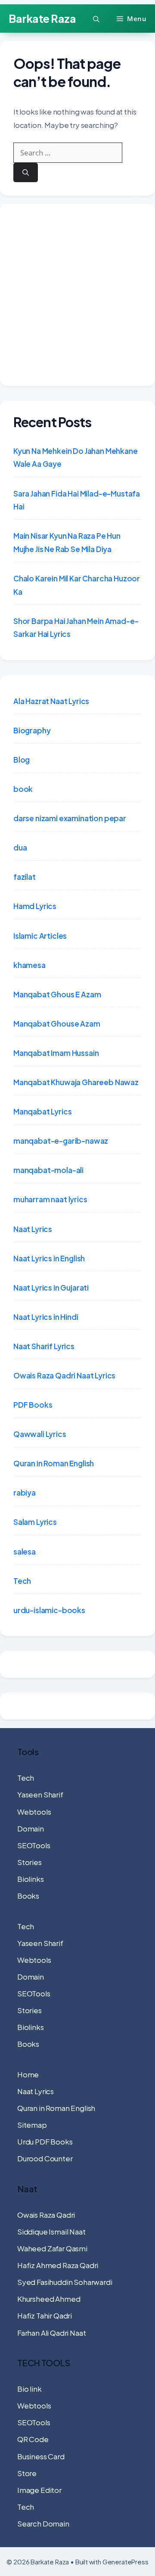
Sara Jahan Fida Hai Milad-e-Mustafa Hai (77, 500)
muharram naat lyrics (50, 1199)
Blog (22, 760)
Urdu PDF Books (45, 2141)
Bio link (29, 2389)
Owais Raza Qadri (46, 2215)
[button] (96, 19)
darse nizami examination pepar (70, 818)
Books (28, 1896)
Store (27, 2473)
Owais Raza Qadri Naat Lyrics (64, 1375)
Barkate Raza (42, 19)
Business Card (41, 2456)
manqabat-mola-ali (48, 1170)
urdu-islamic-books (49, 1610)
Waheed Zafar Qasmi (52, 2248)
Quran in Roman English (54, 1463)
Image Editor (39, 2490)
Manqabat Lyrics (42, 1111)
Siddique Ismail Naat (51, 2231)
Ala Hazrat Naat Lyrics (51, 701)
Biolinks (31, 1879)
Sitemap (32, 2125)
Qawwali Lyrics (40, 1434)
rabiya (25, 1493)
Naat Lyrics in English (49, 1258)
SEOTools (34, 1845)
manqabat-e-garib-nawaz (61, 1141)
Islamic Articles (40, 936)
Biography (32, 730)
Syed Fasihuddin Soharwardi (65, 2282)
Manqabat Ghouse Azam (57, 1024)
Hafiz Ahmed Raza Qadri (58, 2265)
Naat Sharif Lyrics (44, 1346)
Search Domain (43, 2523)
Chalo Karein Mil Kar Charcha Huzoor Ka (77, 585)
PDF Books (33, 1405)
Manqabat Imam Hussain (56, 1053)
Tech (22, 1581)
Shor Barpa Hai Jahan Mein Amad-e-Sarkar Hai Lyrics (76, 628)
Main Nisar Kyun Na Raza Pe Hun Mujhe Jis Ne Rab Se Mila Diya (67, 542)
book (23, 789)
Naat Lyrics (33, 1229)
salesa (25, 1552)
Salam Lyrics (35, 1522)
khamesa (29, 965)
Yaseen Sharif (40, 1794)
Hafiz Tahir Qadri (45, 2315)
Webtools (34, 1812)
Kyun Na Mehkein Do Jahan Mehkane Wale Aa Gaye (76, 458)
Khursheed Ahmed (49, 2299)
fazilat (25, 877)
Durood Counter (45, 2158)
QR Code (33, 2439)
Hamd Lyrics (35, 906)
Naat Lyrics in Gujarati (51, 1288)
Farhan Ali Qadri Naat (51, 2333)
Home (28, 2074)
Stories (29, 1862)
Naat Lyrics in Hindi (46, 1317)
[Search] (26, 172)
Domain (31, 1828)
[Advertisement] (77, 295)
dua (20, 847)
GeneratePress (126, 2562)
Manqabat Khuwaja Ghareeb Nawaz (76, 1082)
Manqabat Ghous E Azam (57, 994)
